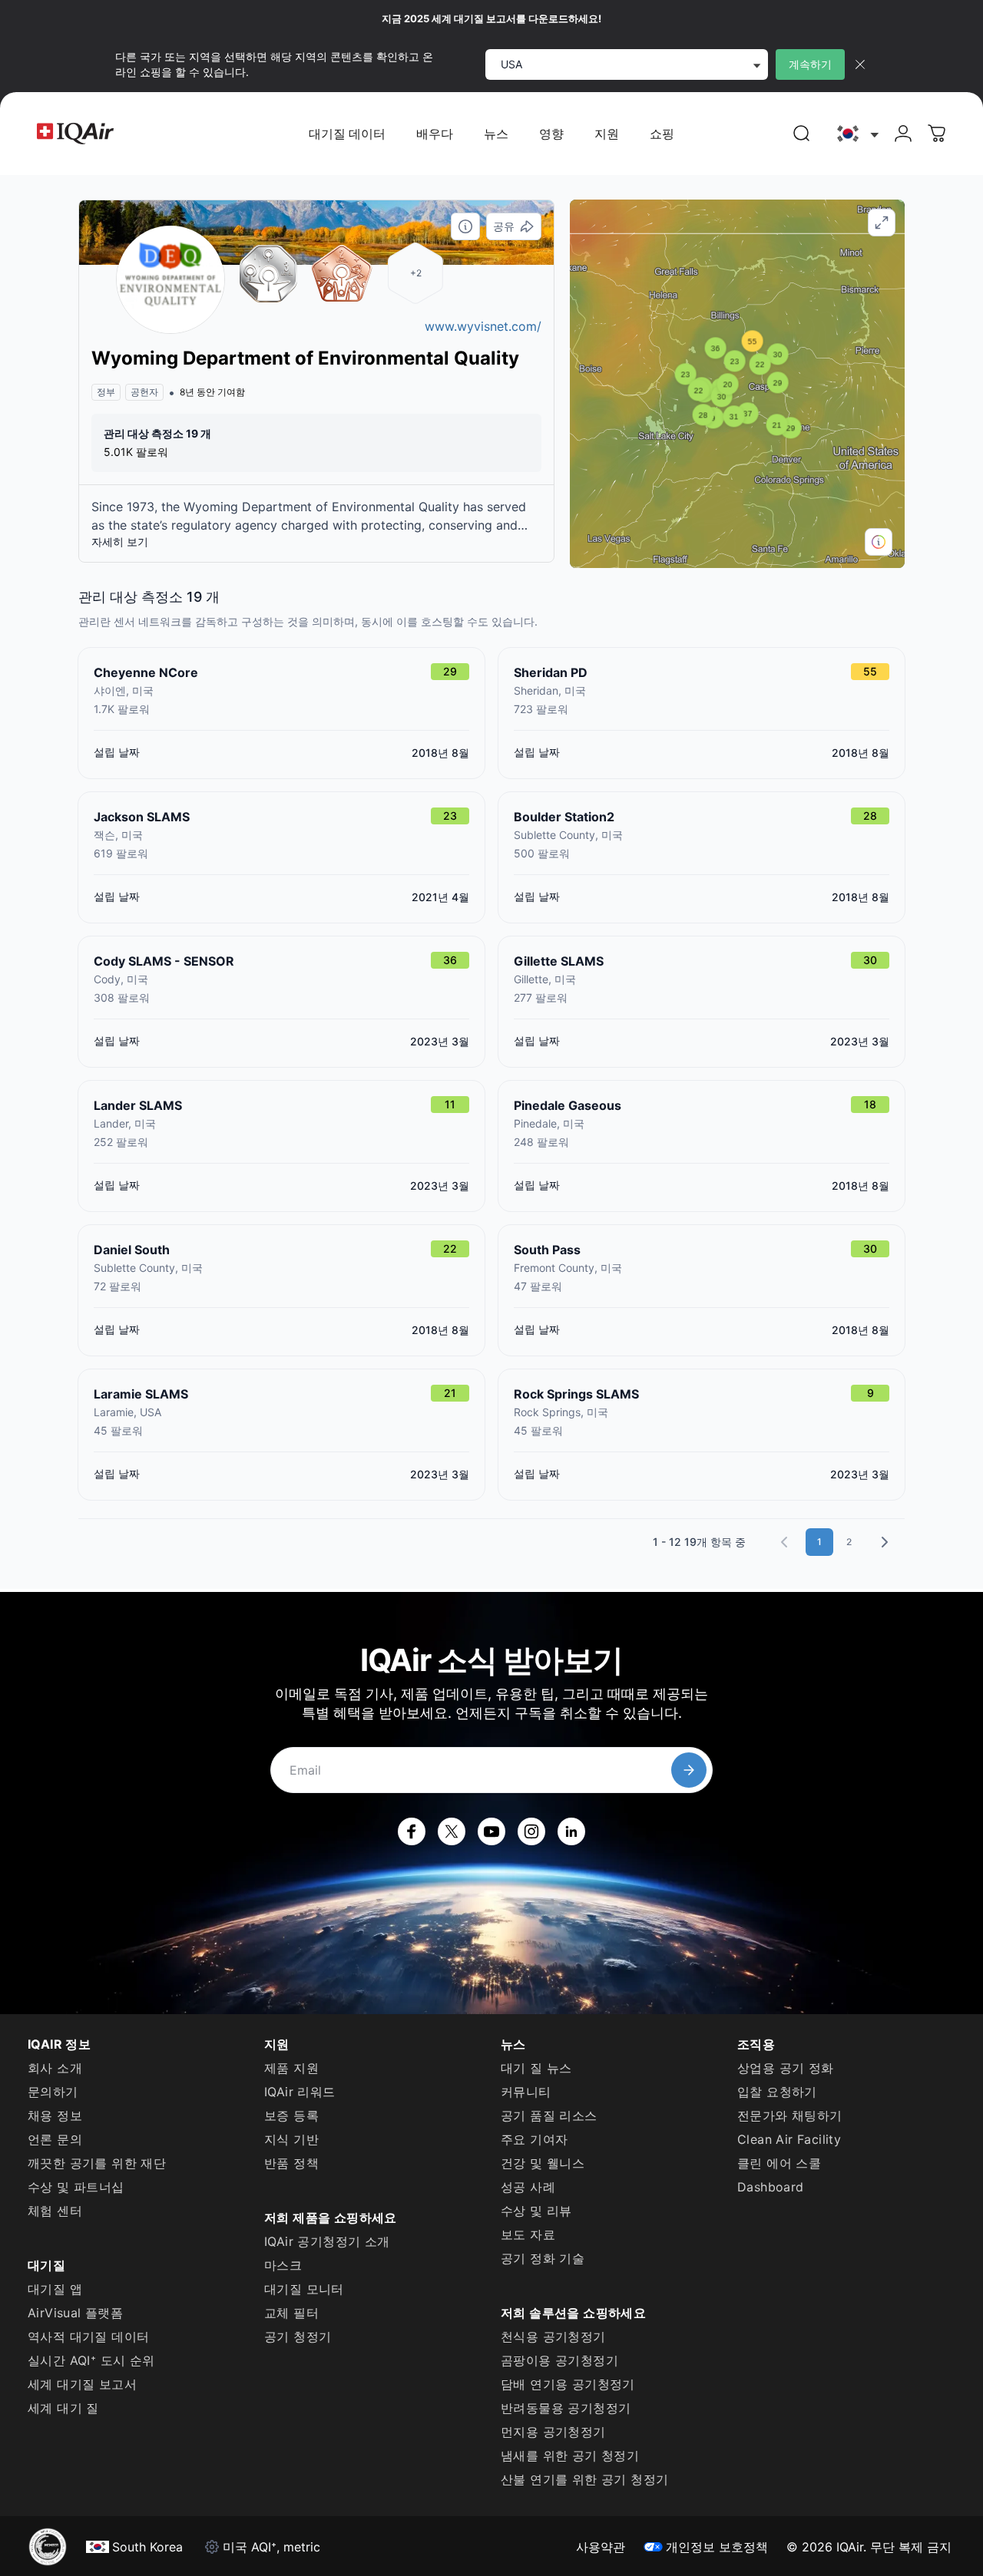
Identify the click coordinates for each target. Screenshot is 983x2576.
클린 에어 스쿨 (779, 2163)
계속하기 (810, 64)
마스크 (283, 2265)
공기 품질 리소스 (549, 2115)
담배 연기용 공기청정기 (568, 2384)
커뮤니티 (526, 2092)
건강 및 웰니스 (543, 2163)
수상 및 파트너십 (76, 2187)
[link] (802, 134)
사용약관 (601, 2547)
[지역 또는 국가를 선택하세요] (856, 134)
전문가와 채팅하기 (790, 2115)
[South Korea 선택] (856, 134)
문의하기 (53, 2092)
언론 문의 (55, 2139)
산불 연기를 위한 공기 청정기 (584, 2479)
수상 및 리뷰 (536, 2211)
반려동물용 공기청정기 (566, 2408)
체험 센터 (55, 2211)
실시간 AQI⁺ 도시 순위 (91, 2360)
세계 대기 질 (63, 2408)
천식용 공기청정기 (553, 2337)
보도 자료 (528, 2234)
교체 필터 (291, 2313)
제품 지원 (291, 2068)
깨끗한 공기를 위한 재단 (97, 2163)
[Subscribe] (689, 1770)
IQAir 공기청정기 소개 (327, 2241)
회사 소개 (55, 2068)
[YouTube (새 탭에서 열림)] (491, 1831)
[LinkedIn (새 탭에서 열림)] (571, 1831)
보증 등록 (291, 2115)
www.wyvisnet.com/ (483, 326)
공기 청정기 (298, 2337)
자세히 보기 (120, 542)
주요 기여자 (534, 2139)
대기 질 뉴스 (536, 2068)
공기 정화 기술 (543, 2258)
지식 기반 (291, 2139)
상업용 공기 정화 (786, 2068)
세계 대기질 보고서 (82, 2384)
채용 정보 (55, 2115)
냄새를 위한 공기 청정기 (570, 2455)
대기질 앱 (55, 2289)
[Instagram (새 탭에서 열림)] (531, 1831)
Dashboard (771, 2187)
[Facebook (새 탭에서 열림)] (412, 1831)
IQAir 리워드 (300, 2092)
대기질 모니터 (304, 2289)
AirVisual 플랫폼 (75, 2313)
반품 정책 (291, 2163)
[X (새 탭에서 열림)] (452, 1831)
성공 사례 (528, 2187)
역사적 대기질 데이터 (88, 2337)
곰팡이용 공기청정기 (559, 2360)
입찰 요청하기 (777, 2092)
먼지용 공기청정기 (553, 2432)
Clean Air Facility (789, 2139)
